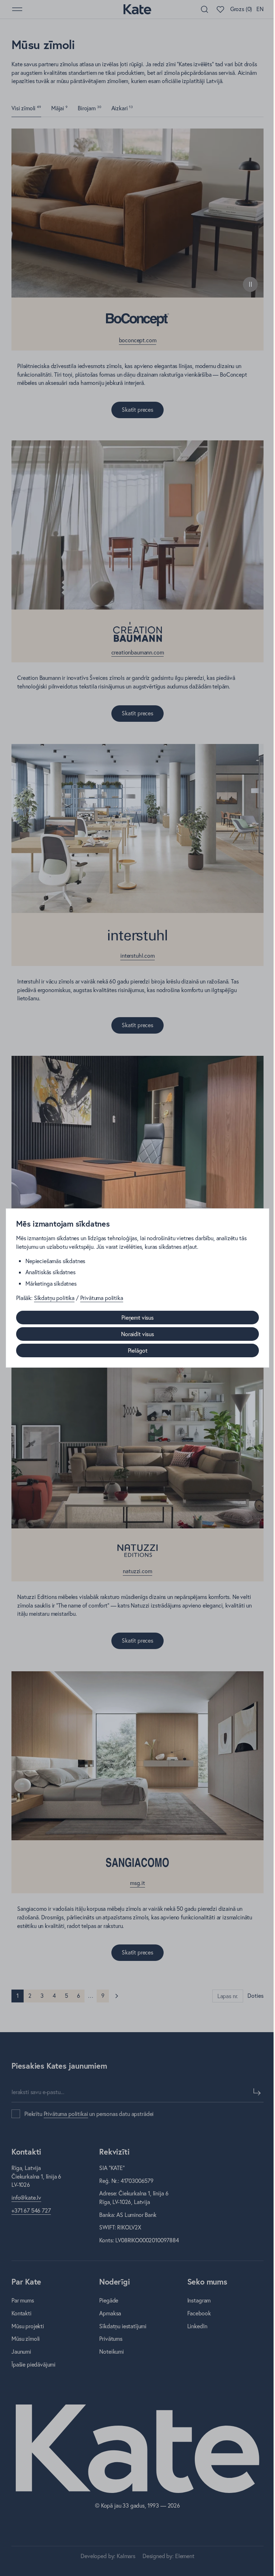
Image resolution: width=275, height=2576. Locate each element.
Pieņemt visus (137, 1318)
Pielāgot (138, 1350)
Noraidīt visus (137, 1334)
